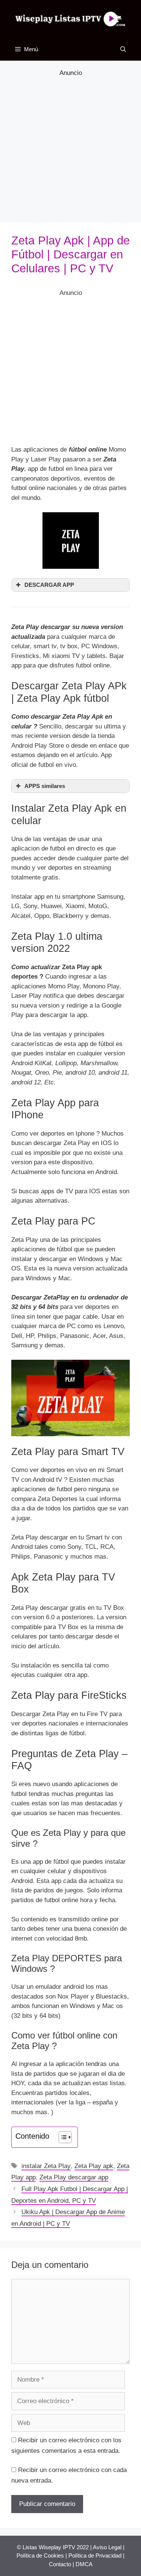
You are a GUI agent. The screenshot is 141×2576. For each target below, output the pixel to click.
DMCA (84, 2564)
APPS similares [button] (45, 786)
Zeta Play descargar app (74, 2177)
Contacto (60, 2564)
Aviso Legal (107, 2547)
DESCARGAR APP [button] (49, 585)
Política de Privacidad (95, 2555)
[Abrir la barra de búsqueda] (123, 49)
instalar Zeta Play (46, 2166)
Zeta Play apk (94, 2166)
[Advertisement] (70, 149)
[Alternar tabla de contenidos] (61, 2137)
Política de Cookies (40, 2555)
